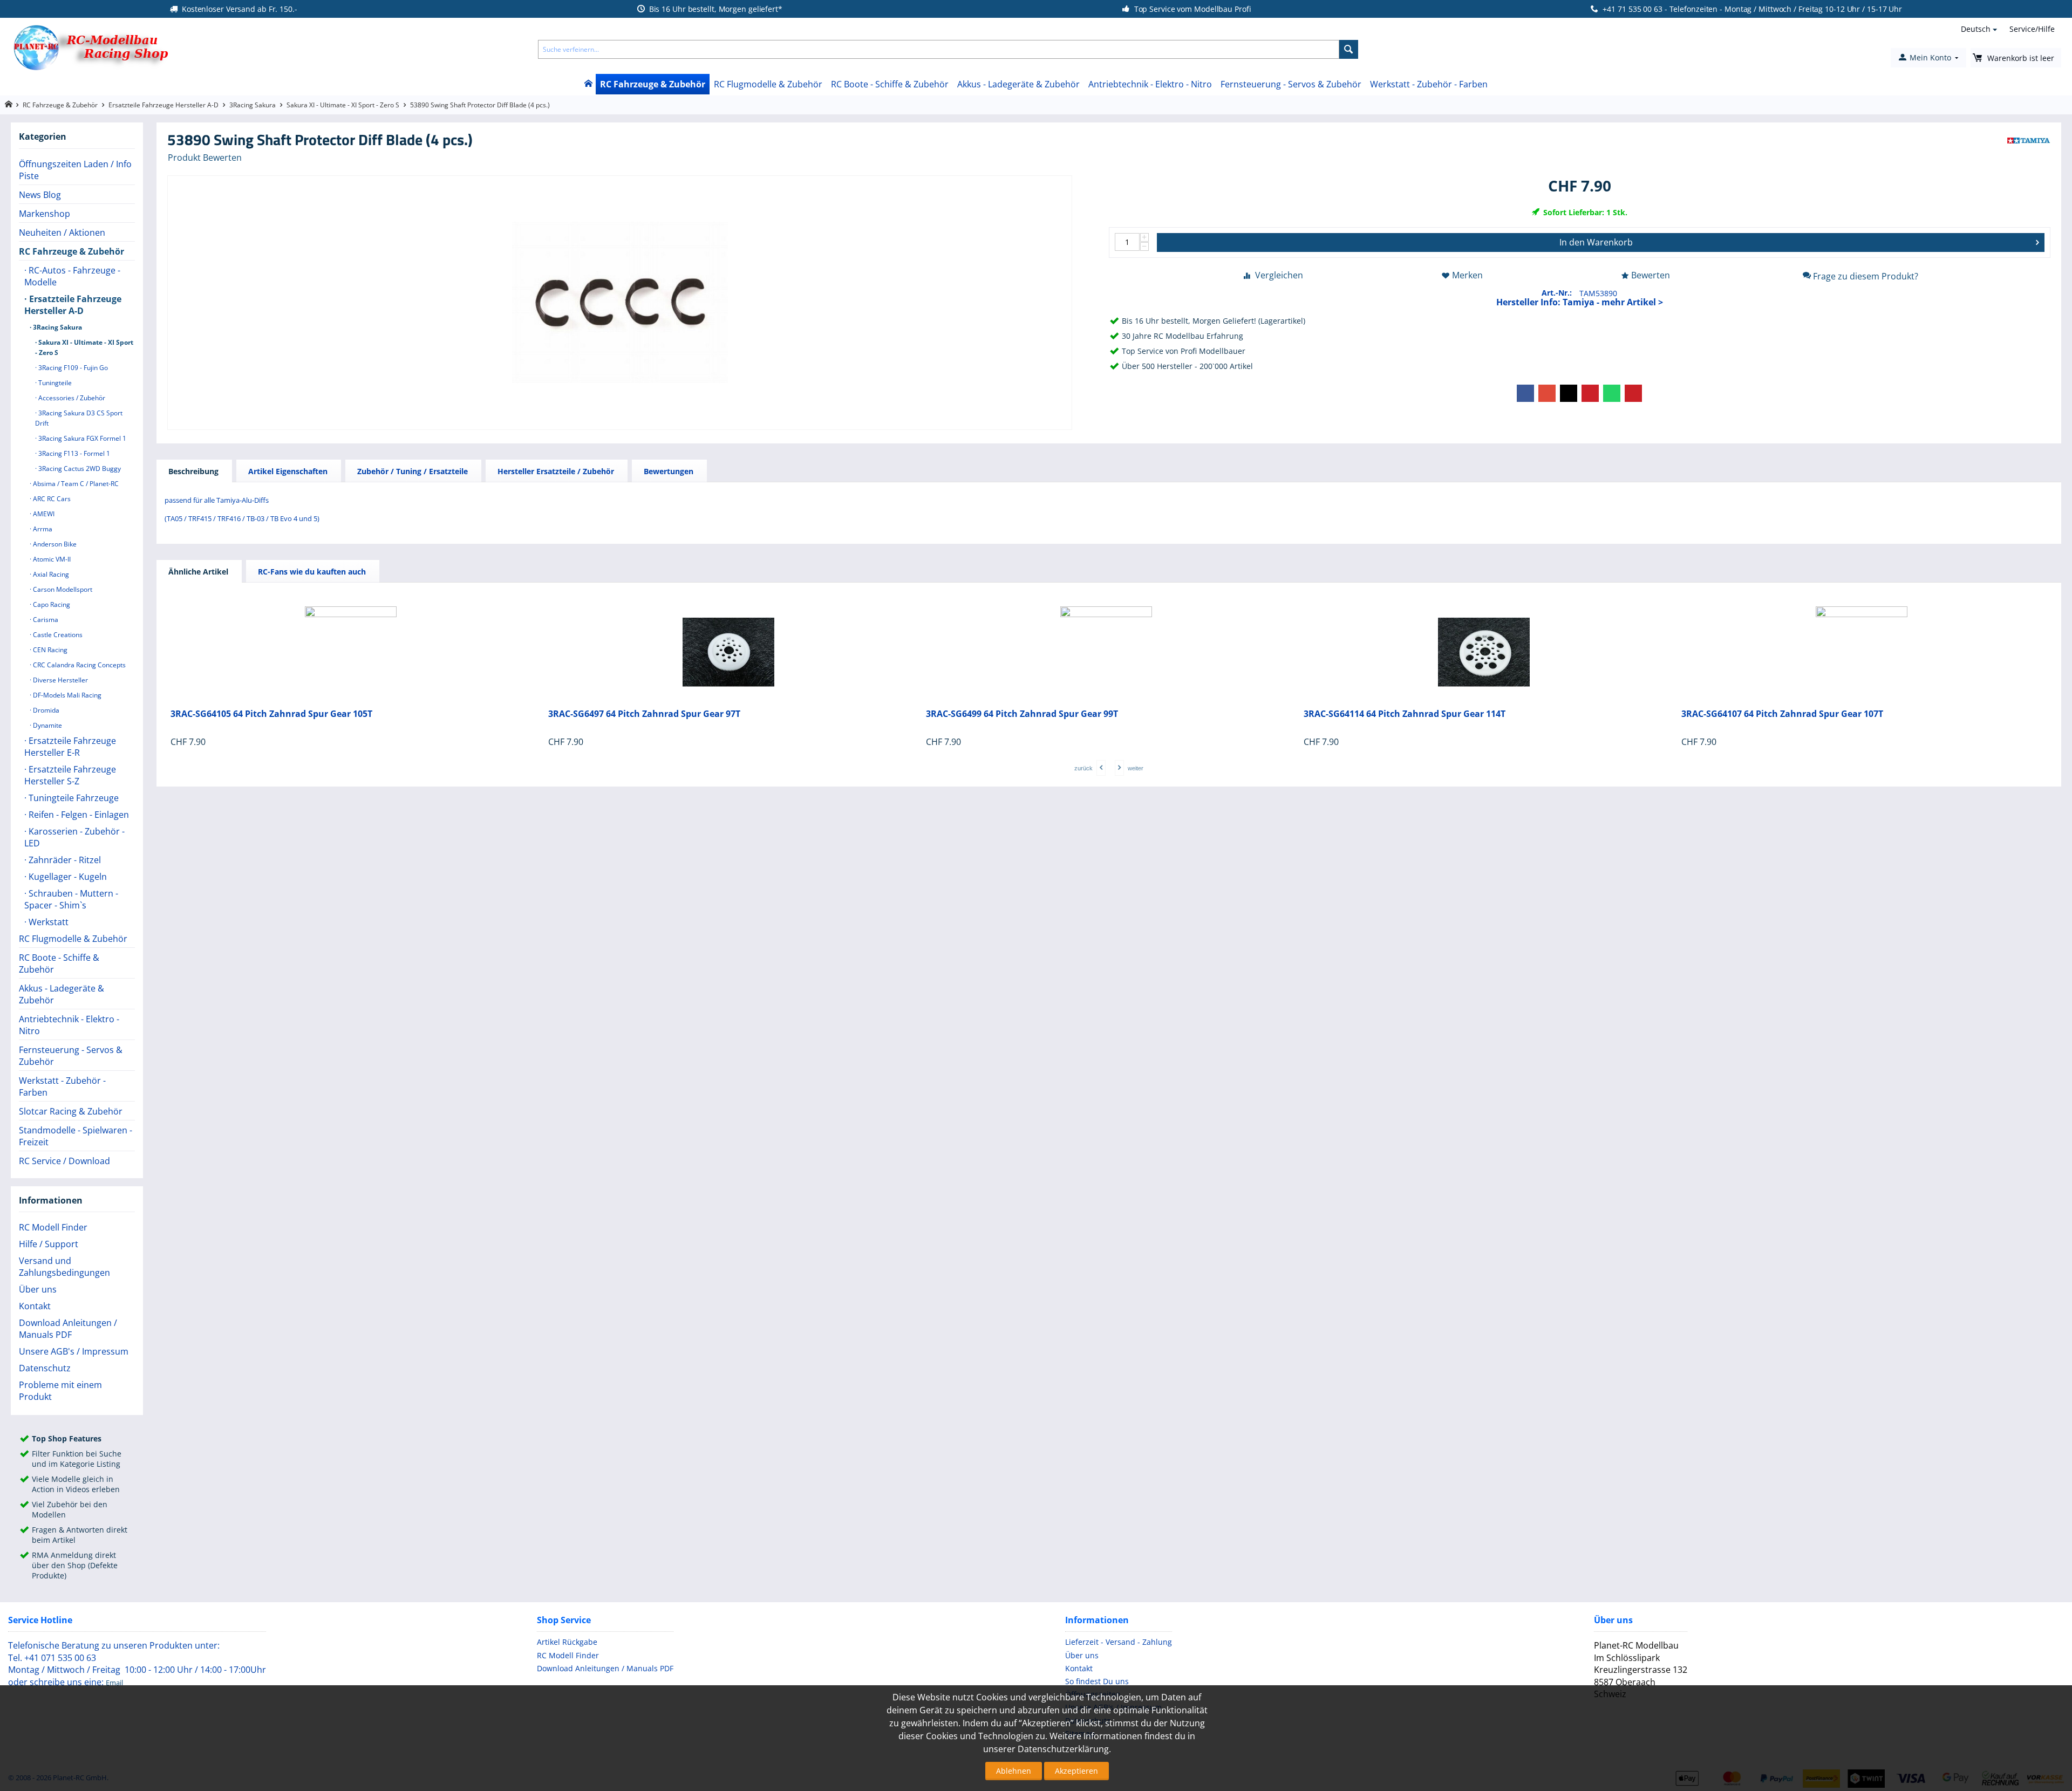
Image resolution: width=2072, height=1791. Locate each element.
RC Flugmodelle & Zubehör (768, 84)
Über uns (38, 1289)
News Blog (40, 195)
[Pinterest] (1590, 393)
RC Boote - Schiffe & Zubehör (890, 84)
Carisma (45, 620)
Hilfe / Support (49, 1244)
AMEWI (43, 514)
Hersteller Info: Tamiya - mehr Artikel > (1580, 302)
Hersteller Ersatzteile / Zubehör (556, 471)
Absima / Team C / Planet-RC (75, 484)
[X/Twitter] (1569, 393)
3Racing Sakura (253, 105)
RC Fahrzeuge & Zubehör (653, 84)
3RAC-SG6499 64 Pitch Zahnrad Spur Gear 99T (1022, 714)
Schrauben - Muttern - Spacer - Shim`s (71, 899)
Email (114, 1683)
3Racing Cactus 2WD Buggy (79, 469)
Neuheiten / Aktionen (62, 233)
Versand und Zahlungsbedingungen (64, 1267)
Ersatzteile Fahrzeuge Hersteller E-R (70, 747)
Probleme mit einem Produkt (60, 1391)
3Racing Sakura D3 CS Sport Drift (79, 418)
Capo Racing (51, 604)
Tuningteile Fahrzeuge (73, 798)
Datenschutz (45, 1368)
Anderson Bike (54, 544)
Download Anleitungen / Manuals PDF (68, 1329)
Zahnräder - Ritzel (64, 860)
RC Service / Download (64, 1161)
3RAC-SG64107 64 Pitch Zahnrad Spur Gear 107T (1782, 714)
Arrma (42, 529)
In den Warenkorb (1596, 242)
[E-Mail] (1633, 393)
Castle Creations (57, 635)
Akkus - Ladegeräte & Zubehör (1018, 84)
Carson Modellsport (62, 589)
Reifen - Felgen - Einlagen (78, 815)
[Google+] (1547, 393)
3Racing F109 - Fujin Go (72, 368)
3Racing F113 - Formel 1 (73, 453)
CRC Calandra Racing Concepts (79, 665)
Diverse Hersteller (60, 680)
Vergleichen (1279, 275)
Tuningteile (54, 383)
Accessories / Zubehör (71, 398)
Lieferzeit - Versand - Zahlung (1119, 1642)
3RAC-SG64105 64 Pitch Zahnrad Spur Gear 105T (271, 714)
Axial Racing (50, 574)
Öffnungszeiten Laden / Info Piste (75, 170)
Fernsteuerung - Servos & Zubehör (1291, 84)
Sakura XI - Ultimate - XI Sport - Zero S (343, 105)
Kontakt (35, 1306)
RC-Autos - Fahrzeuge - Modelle (72, 276)
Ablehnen (1014, 1771)
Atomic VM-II (51, 559)
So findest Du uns (1097, 1681)
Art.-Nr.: (1557, 293)
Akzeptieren (1076, 1771)
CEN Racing (49, 650)
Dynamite (47, 725)
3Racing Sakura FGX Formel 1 (81, 438)
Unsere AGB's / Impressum (74, 1351)
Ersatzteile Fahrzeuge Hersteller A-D (163, 105)
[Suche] (1349, 49)
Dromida (45, 710)
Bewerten (1651, 275)
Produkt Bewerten (205, 158)
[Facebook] (1525, 393)
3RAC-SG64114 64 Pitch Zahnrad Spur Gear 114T (1405, 714)
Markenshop (45, 214)
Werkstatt (47, 922)
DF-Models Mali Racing (66, 695)
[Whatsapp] (1612, 393)
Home (588, 84)
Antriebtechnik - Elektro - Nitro (1150, 84)
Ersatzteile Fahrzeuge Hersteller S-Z (70, 775)
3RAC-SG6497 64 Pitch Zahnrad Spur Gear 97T (644, 714)
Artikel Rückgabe (567, 1642)
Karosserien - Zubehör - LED (74, 837)
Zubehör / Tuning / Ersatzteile (413, 471)
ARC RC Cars (51, 499)
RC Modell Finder (53, 1227)
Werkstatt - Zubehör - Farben (1429, 84)
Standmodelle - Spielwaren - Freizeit (76, 1136)
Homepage (8, 104)
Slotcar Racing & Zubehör (71, 1111)
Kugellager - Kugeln (67, 877)
